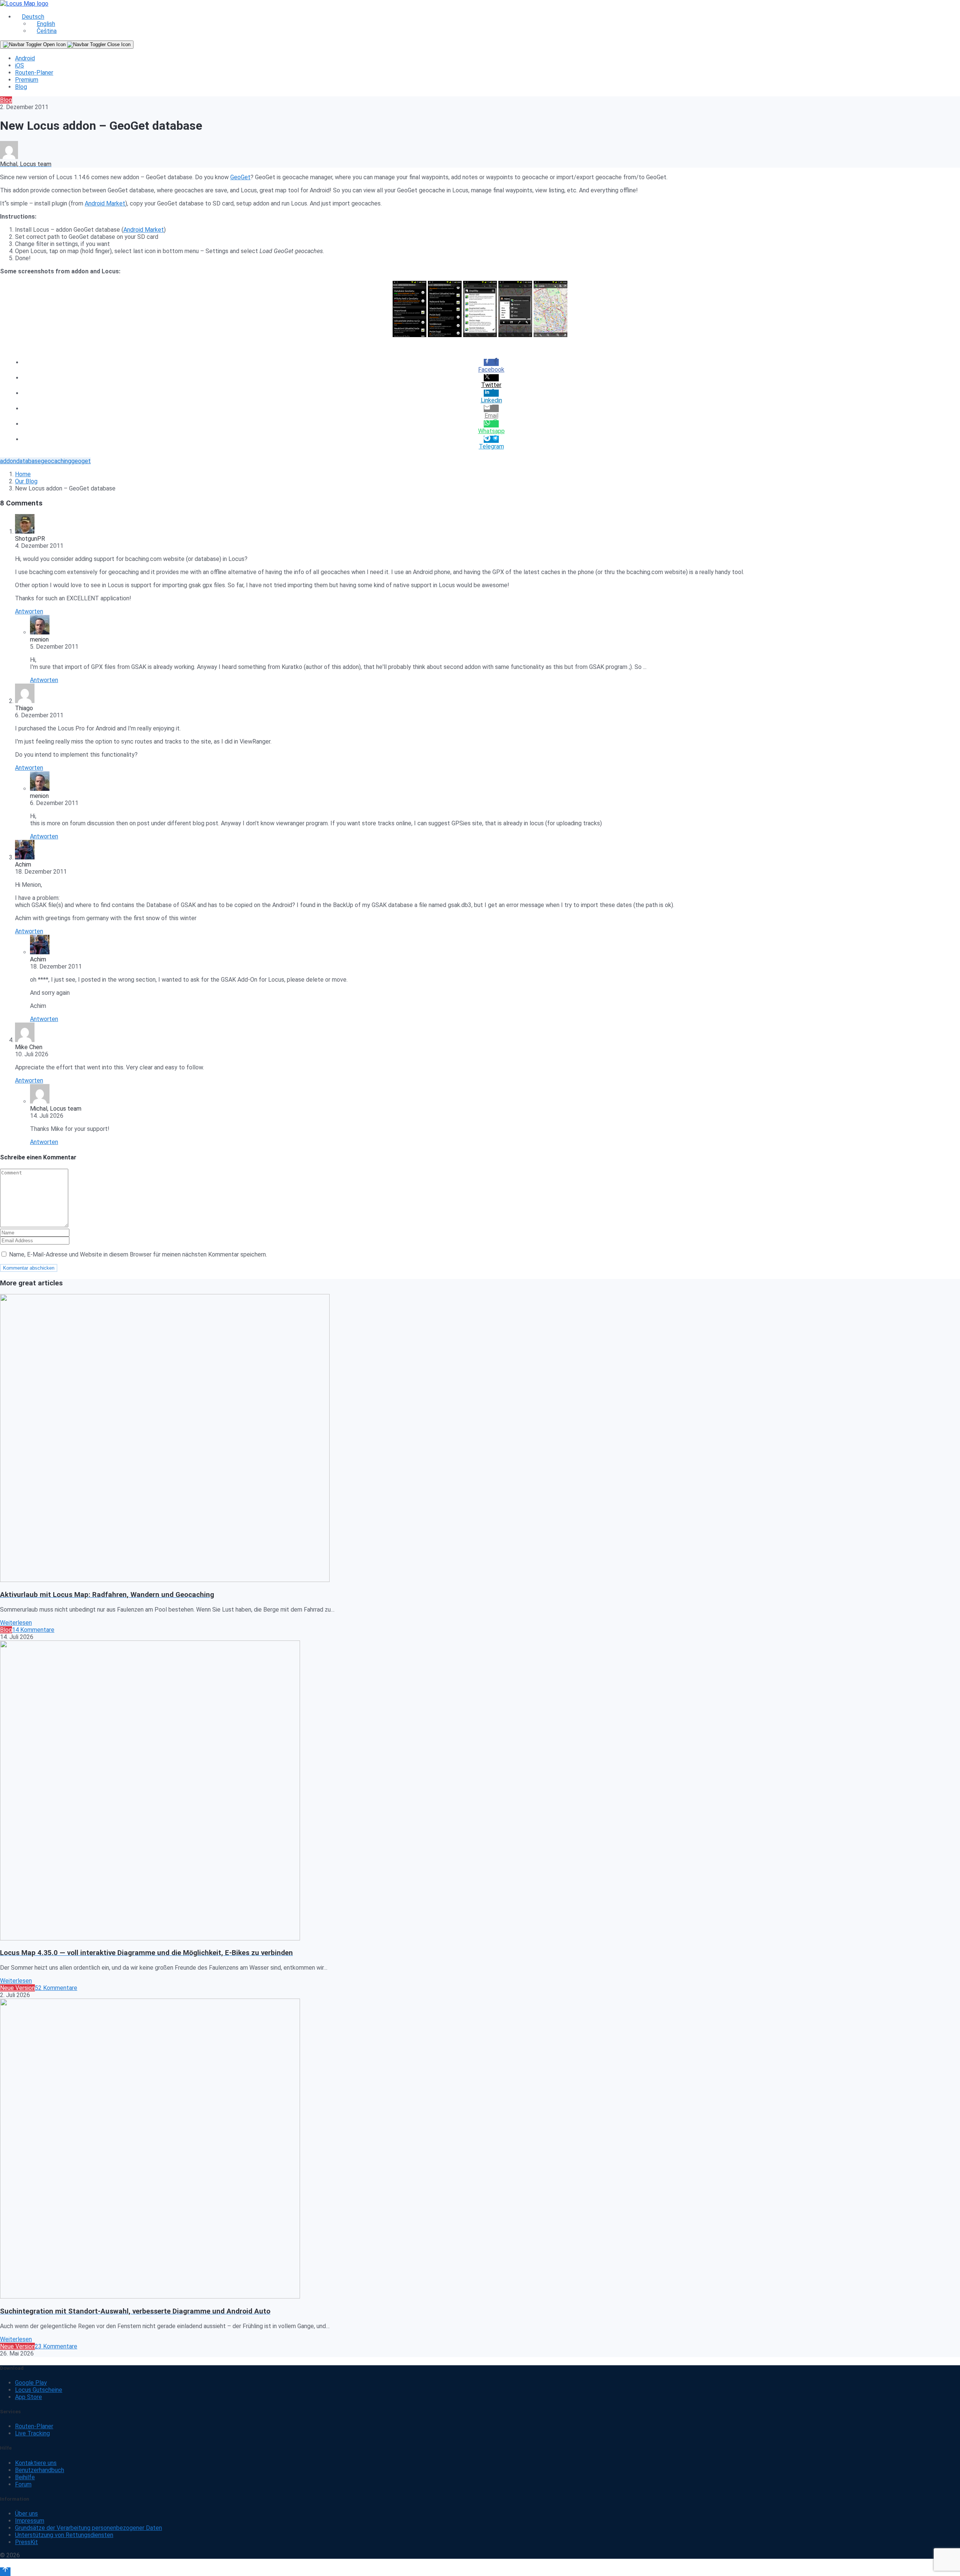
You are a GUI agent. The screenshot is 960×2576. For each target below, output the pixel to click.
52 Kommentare (56, 1988)
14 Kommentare (33, 1630)
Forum (23, 2484)
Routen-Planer (34, 73)
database (28, 461)
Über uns (26, 2514)
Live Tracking (32, 2433)
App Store (28, 2397)
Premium (27, 80)
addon (8, 461)
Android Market (105, 203)
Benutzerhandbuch (40, 2470)
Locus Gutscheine (39, 2390)
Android (25, 58)
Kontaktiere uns (36, 2463)
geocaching (56, 461)
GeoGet (240, 177)
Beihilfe (25, 2477)
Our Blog (26, 481)
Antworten (29, 611)
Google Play (31, 2383)
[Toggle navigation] (67, 45)
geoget (81, 461)
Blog (21, 87)
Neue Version (17, 1988)
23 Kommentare (56, 2346)
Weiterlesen (16, 1623)
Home (23, 474)
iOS (19, 65)
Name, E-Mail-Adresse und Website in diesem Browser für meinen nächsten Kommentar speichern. (138, 1254)
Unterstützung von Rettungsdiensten (64, 2535)
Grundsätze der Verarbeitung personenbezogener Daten (88, 2528)
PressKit (26, 2542)
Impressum (30, 2521)
